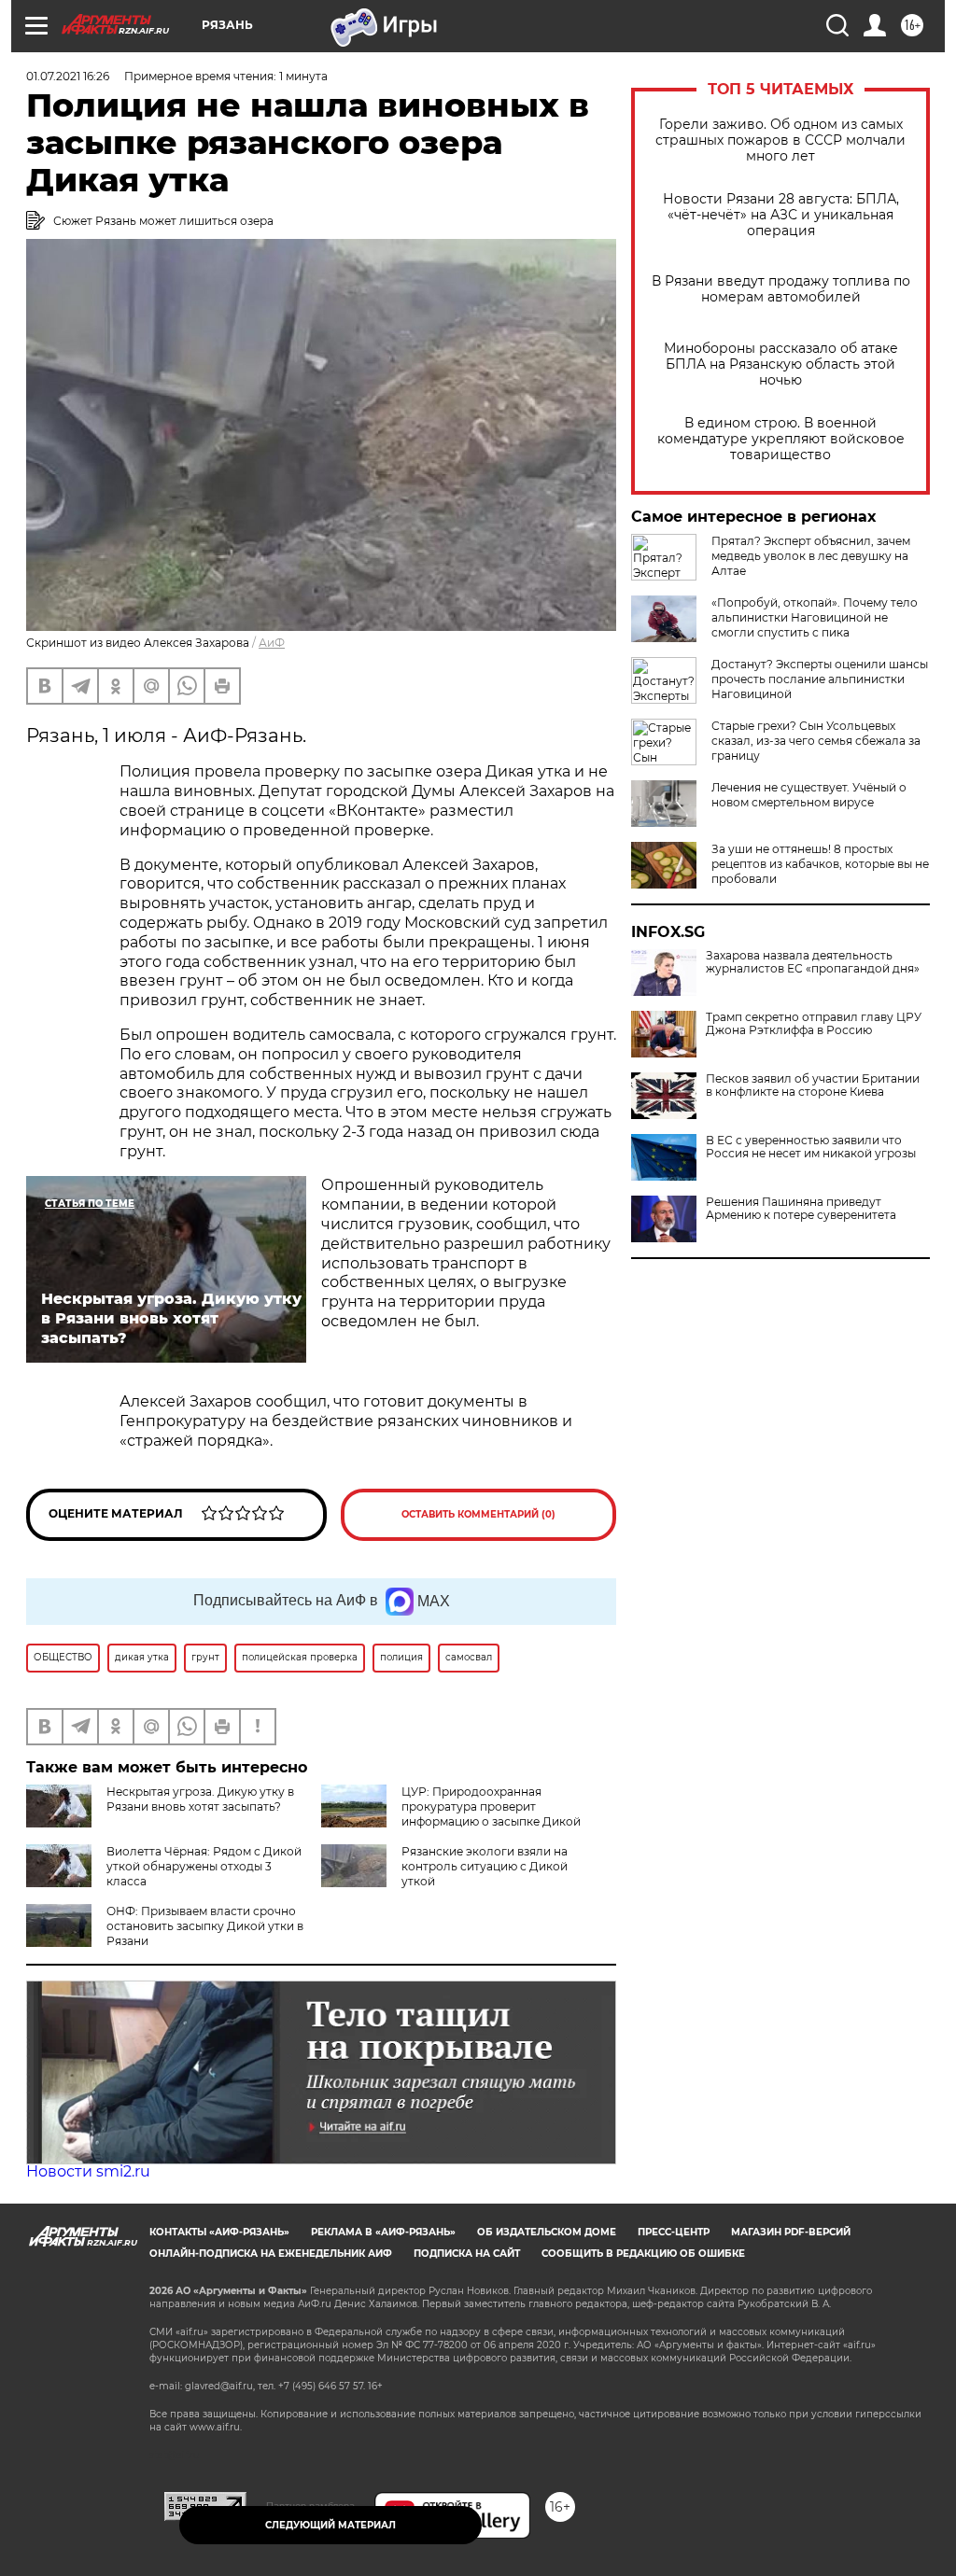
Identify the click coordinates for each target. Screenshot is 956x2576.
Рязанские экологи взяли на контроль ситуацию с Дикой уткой (485, 1866)
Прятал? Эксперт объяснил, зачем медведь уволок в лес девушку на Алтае (811, 556)
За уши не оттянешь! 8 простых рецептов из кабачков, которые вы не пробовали (820, 864)
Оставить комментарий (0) (478, 1514)
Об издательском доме (547, 2232)
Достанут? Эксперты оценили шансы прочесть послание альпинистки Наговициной (820, 679)
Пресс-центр (674, 2232)
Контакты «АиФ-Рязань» (219, 2232)
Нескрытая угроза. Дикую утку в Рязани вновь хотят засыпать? (200, 1799)
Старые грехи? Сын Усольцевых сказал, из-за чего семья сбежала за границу (816, 741)
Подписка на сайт (467, 2254)
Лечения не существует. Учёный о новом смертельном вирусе (809, 795)
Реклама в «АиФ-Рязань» (383, 2232)
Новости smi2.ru (88, 2171)
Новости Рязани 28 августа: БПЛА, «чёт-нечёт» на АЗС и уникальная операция (781, 215)
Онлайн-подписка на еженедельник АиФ (271, 2254)
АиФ (272, 643)
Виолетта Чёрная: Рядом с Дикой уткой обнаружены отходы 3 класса (204, 1866)
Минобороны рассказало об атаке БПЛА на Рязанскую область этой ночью (781, 364)
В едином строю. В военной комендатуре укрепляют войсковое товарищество (781, 439)
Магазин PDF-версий (791, 2232)
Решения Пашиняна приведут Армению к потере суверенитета (801, 1209)
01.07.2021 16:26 (68, 76)
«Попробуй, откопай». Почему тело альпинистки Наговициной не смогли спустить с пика (815, 617)
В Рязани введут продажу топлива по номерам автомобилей (781, 289)
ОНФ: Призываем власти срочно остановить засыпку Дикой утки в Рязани (205, 1926)
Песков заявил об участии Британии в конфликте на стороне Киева (813, 1085)
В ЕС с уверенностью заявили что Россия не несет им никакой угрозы (811, 1147)
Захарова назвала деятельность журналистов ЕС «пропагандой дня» (813, 962)
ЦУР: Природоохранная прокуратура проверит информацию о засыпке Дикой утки (451, 1814)
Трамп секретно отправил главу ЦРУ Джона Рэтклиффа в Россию (814, 1024)
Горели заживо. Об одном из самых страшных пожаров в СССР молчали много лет (780, 140)
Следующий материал (330, 2525)
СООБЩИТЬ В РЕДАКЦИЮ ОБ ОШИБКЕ (643, 2254)
